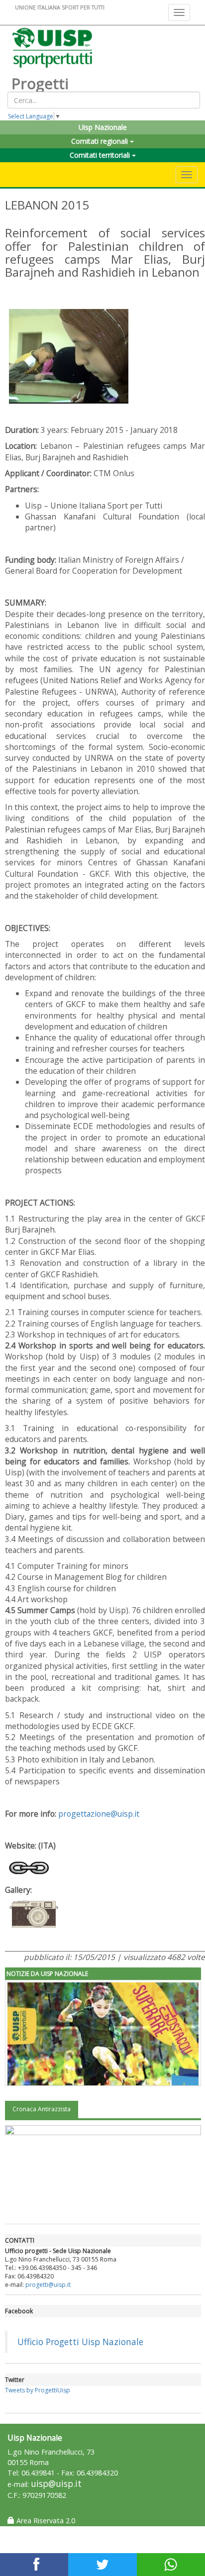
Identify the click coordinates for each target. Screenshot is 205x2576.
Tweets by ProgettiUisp (38, 2390)
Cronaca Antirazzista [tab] (42, 2109)
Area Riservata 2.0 (45, 2521)
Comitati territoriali (101, 155)
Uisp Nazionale (103, 127)
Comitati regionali (101, 141)
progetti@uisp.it (48, 2285)
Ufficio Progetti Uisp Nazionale (80, 2342)
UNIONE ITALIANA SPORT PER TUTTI (60, 7)
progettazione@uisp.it (99, 1814)
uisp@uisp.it (56, 2484)
